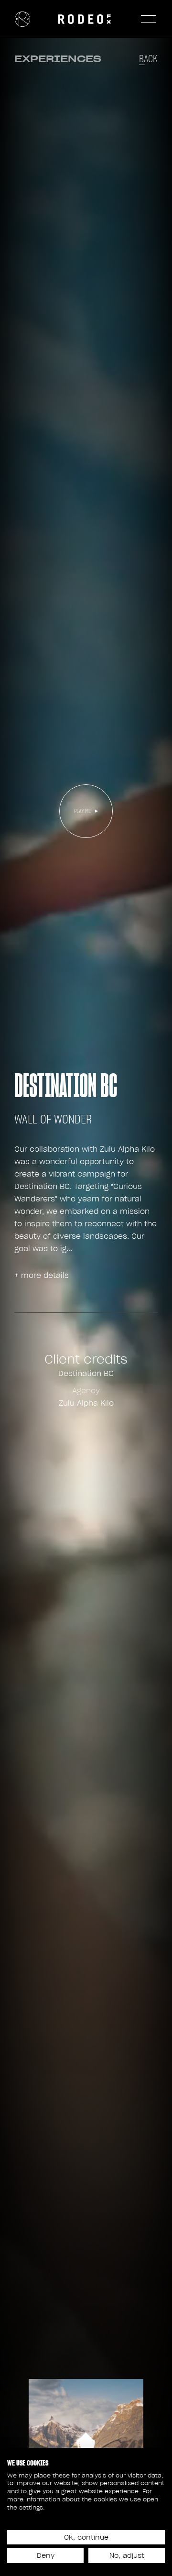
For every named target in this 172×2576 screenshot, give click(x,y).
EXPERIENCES (58, 59)
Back (148, 59)
